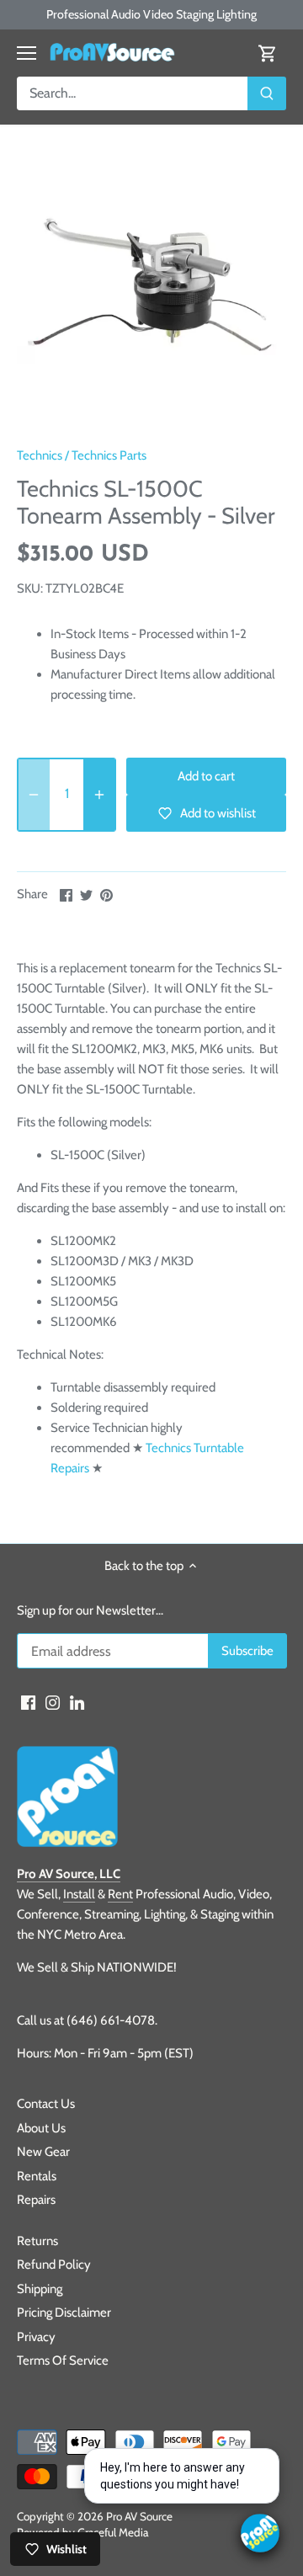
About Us (41, 2128)
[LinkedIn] (77, 1702)
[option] (151, 291)
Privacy (36, 2337)
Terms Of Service (63, 2360)
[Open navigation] (27, 53)
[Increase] (99, 795)
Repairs (36, 2200)
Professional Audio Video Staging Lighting (151, 14)
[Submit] (267, 93)
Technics (40, 455)
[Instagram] (53, 1702)
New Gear (43, 2152)
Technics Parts (109, 455)
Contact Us (46, 2104)
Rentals (37, 2176)
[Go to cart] (268, 53)
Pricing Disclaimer (64, 2313)
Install (79, 1894)
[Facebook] (28, 1702)
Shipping (40, 2289)
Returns (37, 2241)
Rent (120, 1894)
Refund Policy (54, 2265)
